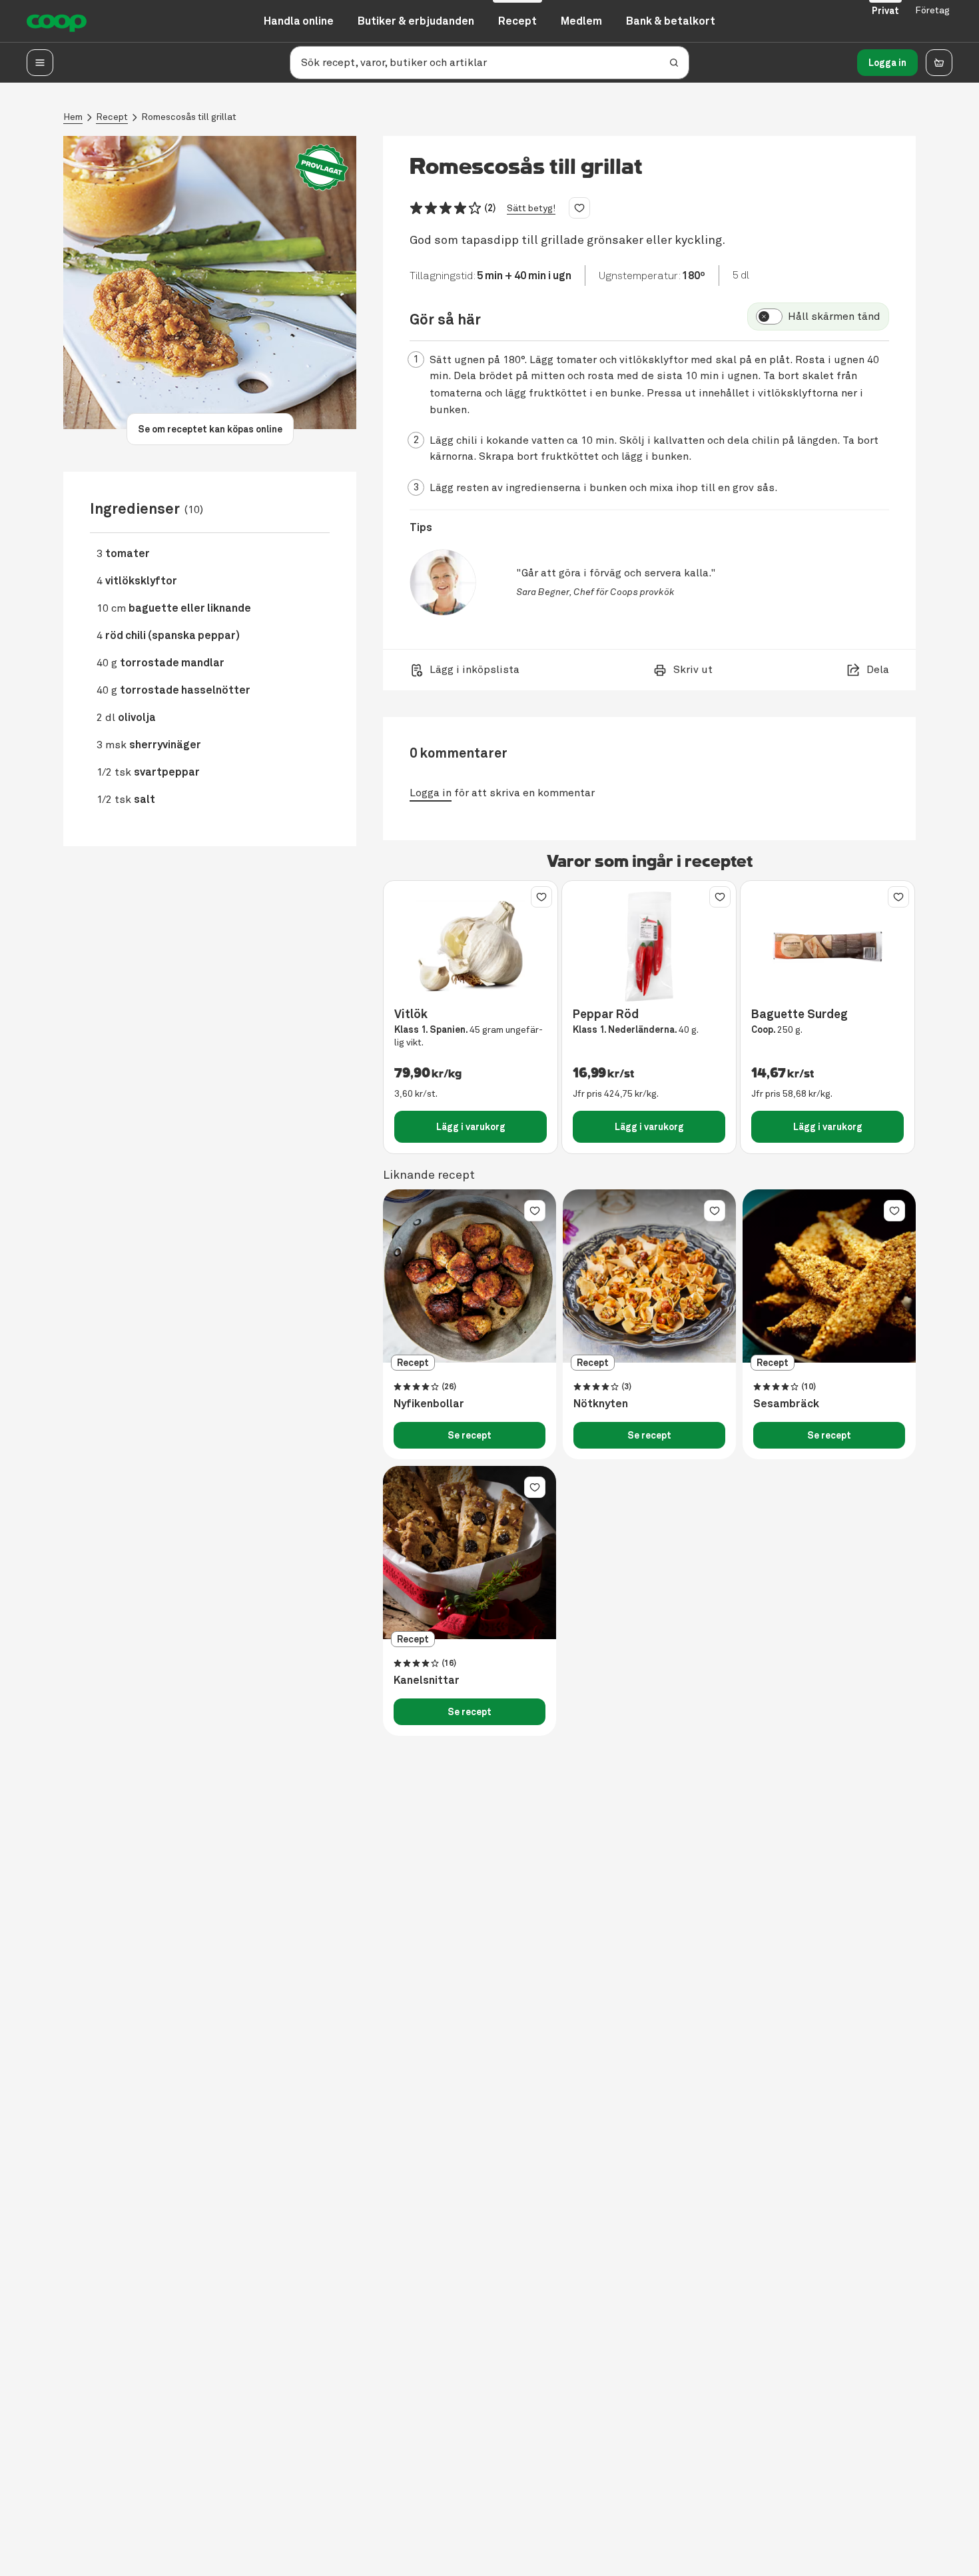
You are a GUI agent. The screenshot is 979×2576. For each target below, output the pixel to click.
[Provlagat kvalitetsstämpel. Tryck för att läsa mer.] (322, 168)
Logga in (887, 63)
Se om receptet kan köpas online (210, 429)
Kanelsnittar (427, 1680)
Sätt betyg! (531, 208)
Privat (885, 11)
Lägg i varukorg (471, 1127)
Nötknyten (601, 1404)
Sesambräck (786, 1404)
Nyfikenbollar (429, 1404)
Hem (73, 117)
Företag (932, 10)
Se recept (470, 1435)
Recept (112, 117)
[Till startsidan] (57, 21)
